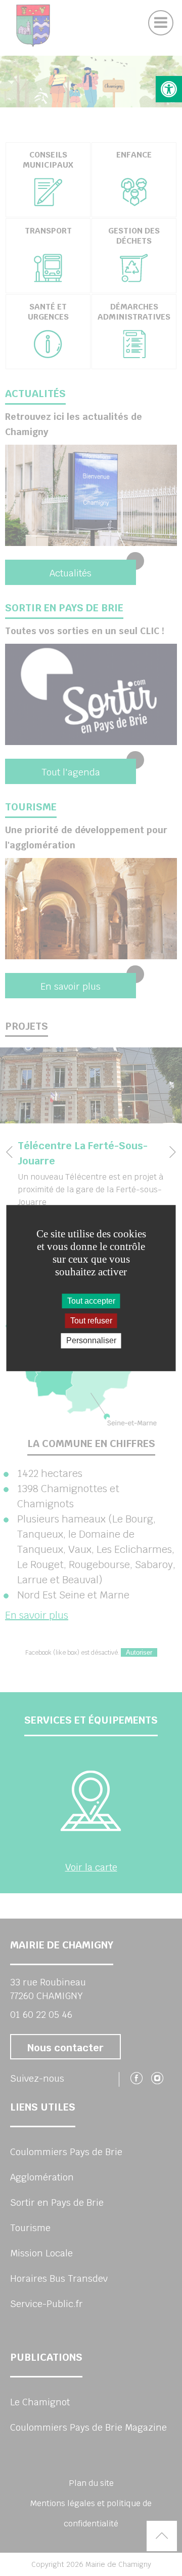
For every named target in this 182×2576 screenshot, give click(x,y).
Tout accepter (91, 1301)
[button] (169, 89)
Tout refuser (91, 1321)
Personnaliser (91, 1341)
